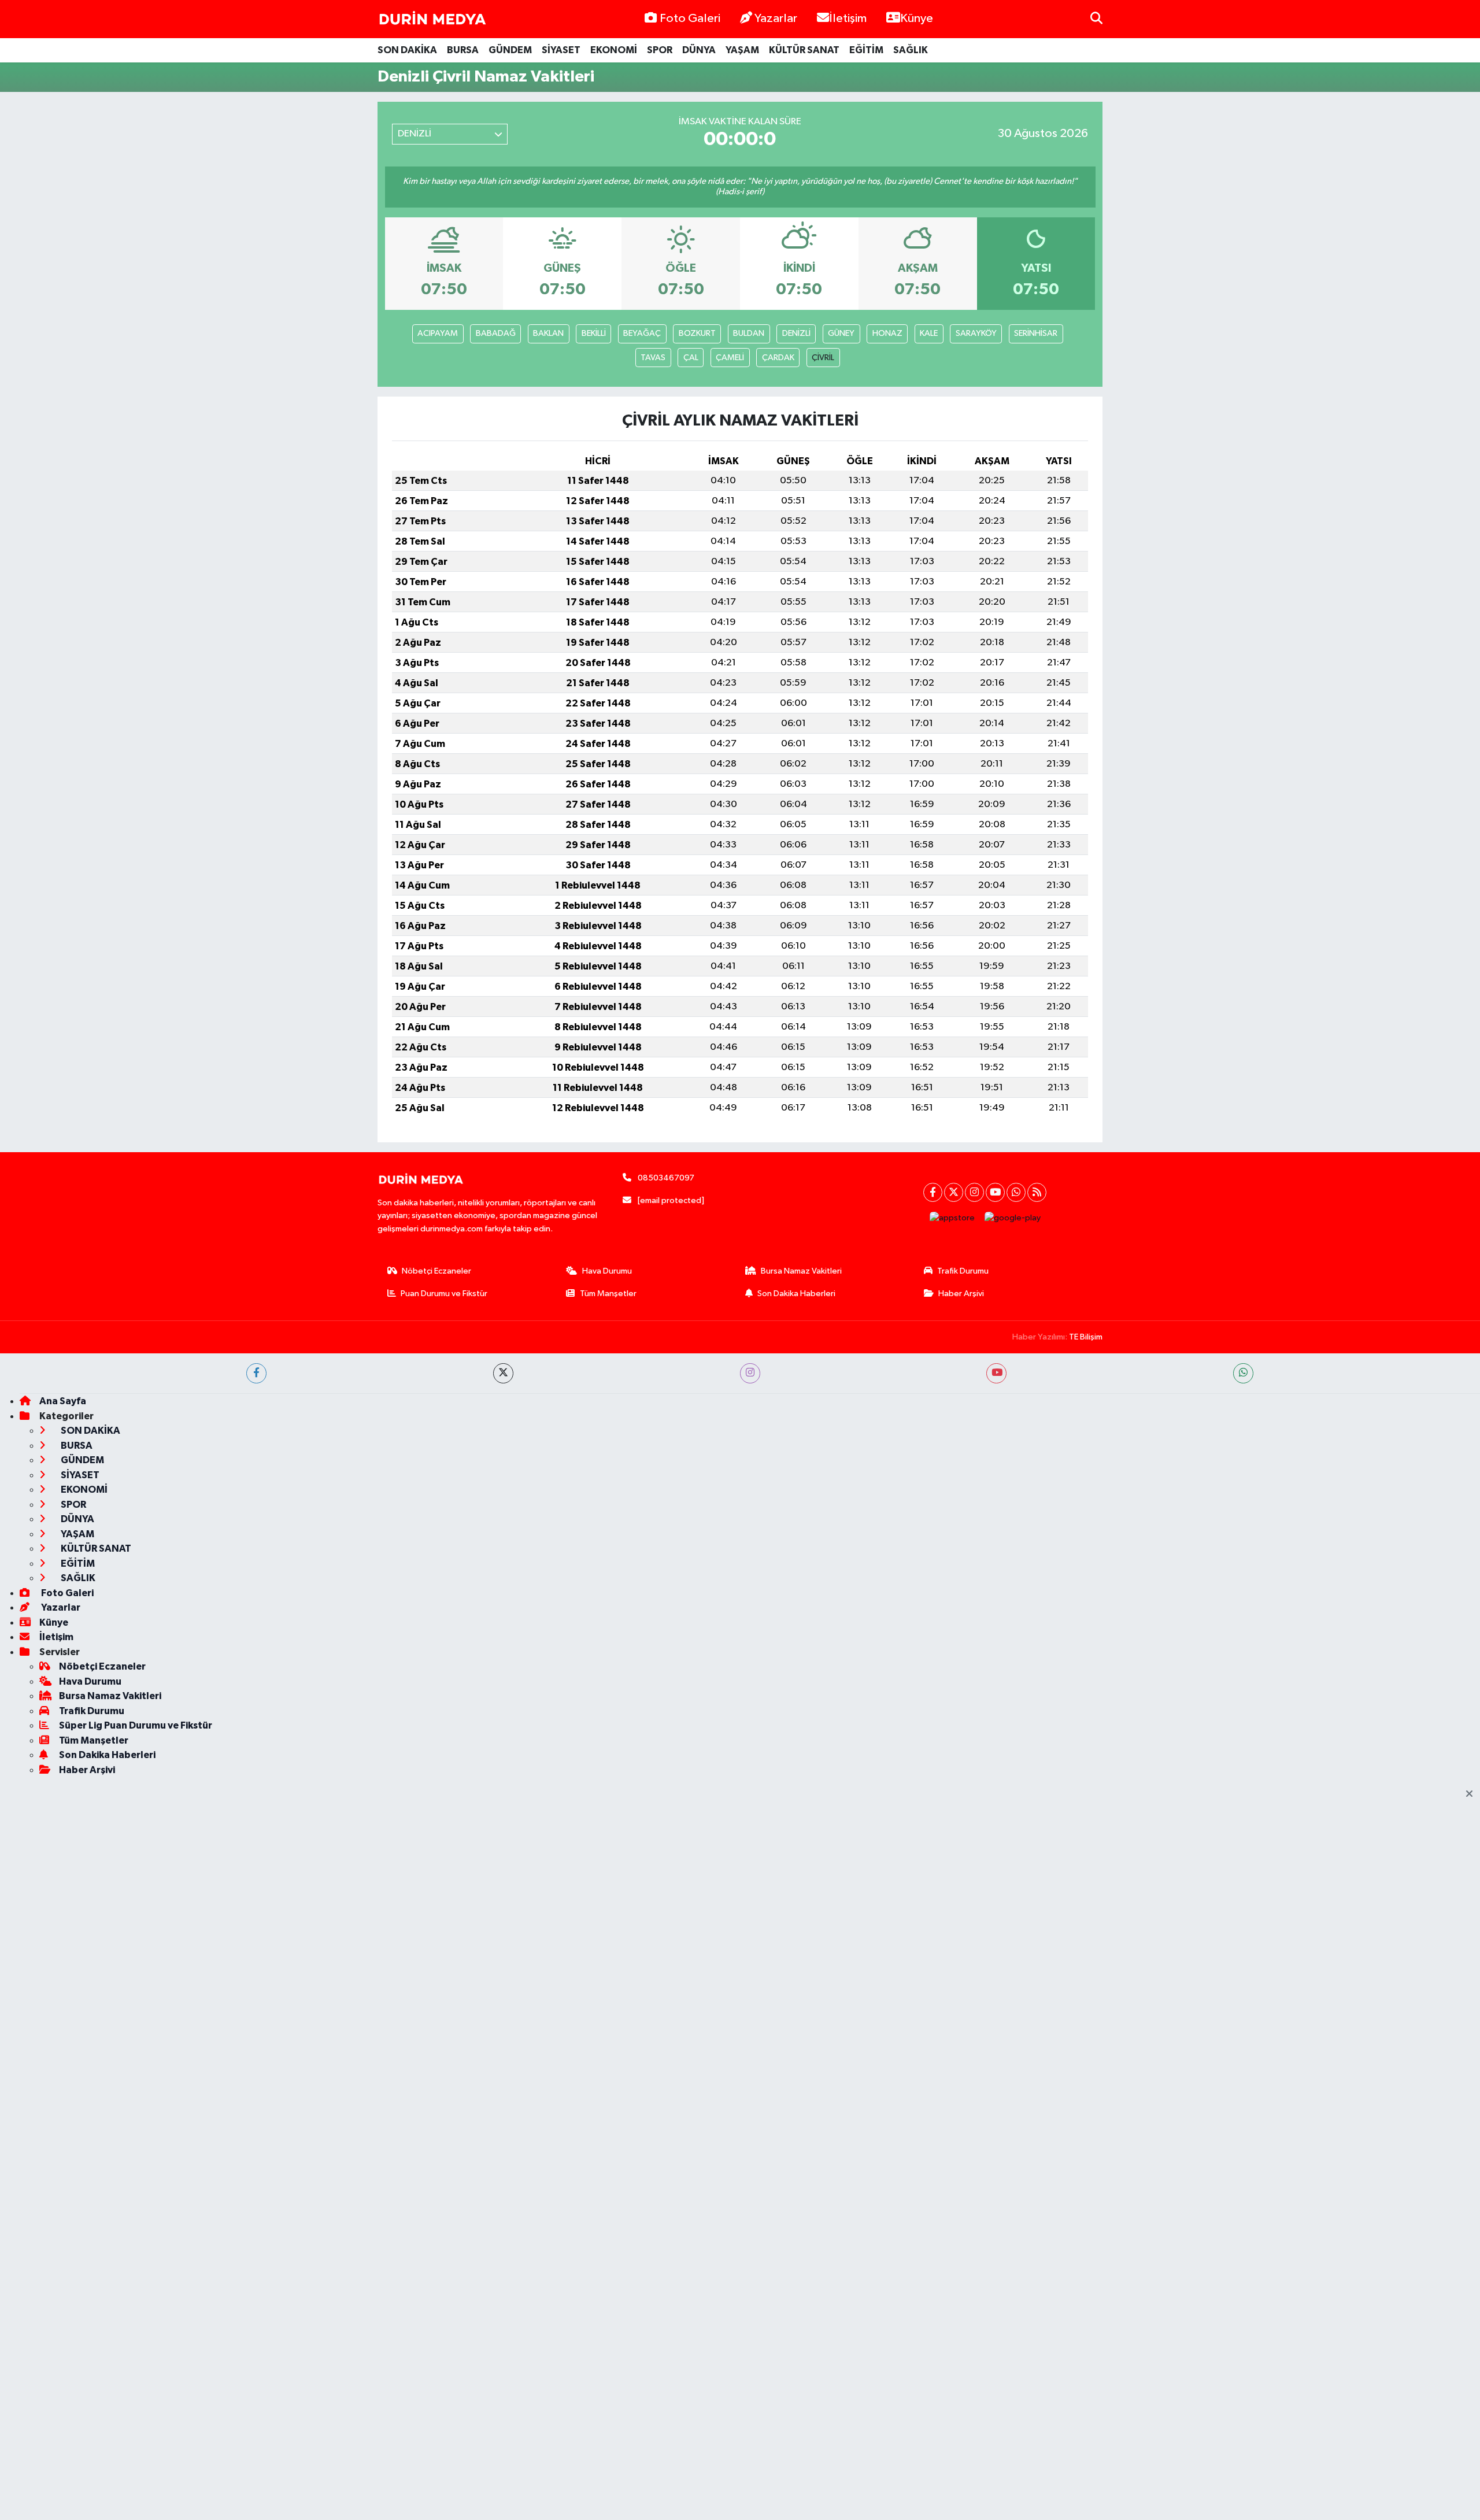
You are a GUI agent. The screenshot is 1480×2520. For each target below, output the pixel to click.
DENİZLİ (796, 333)
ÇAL (691, 358)
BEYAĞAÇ (642, 333)
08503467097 (666, 1178)
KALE (929, 333)
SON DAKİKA (407, 50)
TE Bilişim (1086, 1337)
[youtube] (996, 1373)
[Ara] (1096, 19)
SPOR (660, 50)
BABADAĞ (496, 333)
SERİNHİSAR (1036, 333)
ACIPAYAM (438, 333)
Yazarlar (776, 18)
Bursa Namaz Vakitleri (801, 1271)
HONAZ (887, 333)
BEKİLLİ (594, 333)
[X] (954, 1192)
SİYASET (561, 50)
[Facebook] (933, 1192)
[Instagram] (974, 1192)
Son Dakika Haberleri (796, 1294)
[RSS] (1037, 1192)
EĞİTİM (866, 50)
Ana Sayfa (63, 1401)
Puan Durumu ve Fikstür (444, 1294)
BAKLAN (548, 333)
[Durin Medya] (432, 19)
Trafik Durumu (963, 1271)
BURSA (463, 50)
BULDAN (749, 333)
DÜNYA (699, 50)
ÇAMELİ (730, 358)
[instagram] (750, 1373)
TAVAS (653, 358)
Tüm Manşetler (608, 1294)
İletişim (848, 18)
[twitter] (503, 1373)
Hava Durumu (607, 1271)
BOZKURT (697, 333)
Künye (917, 18)
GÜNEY (841, 333)
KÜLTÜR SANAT (804, 50)
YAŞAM (742, 50)
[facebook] (256, 1373)
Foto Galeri (690, 18)
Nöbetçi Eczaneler (436, 1271)
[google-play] (1013, 1218)
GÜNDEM (510, 50)
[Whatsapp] (1016, 1192)
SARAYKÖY (976, 333)
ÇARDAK (778, 358)
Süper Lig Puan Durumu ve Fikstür (136, 1725)
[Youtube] (995, 1192)
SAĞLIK (911, 50)
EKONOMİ (614, 50)
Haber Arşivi (961, 1294)
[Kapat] (1473, 1794)
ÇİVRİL (823, 358)
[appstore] (952, 1218)
